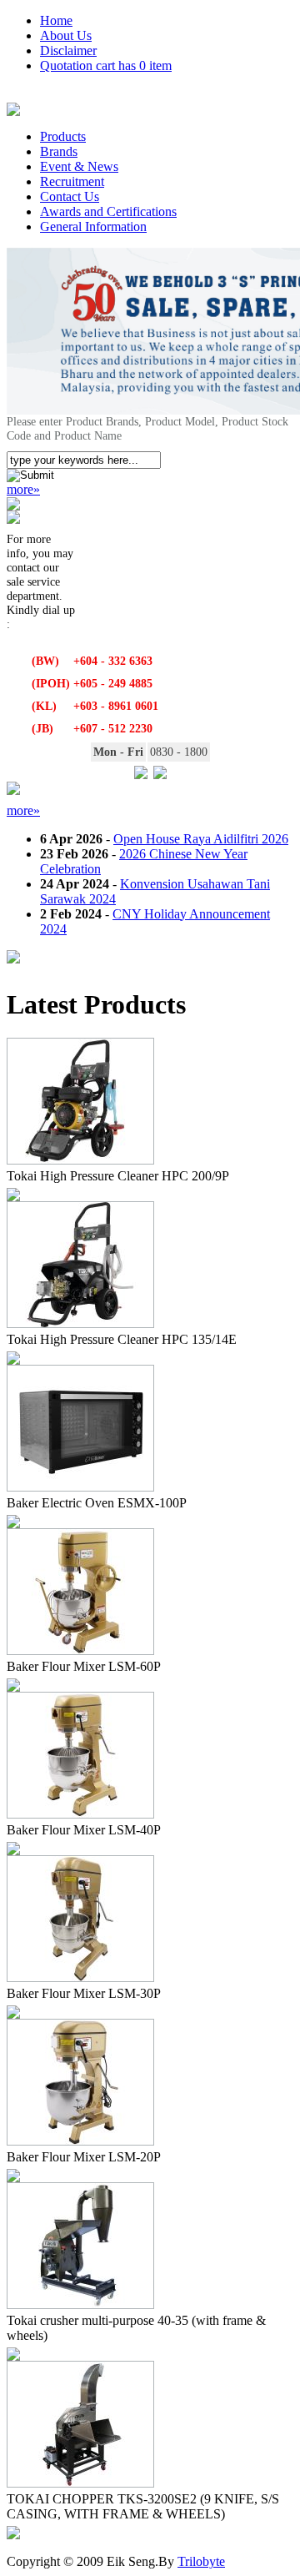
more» (23, 489)
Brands (59, 151)
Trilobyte (201, 2561)
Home (56, 20)
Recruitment (72, 181)
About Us (66, 35)
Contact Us (70, 196)
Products (63, 136)
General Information (93, 226)
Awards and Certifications (108, 211)
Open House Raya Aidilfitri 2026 (201, 839)
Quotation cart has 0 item (106, 65)
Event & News (79, 166)
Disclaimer (68, 50)
